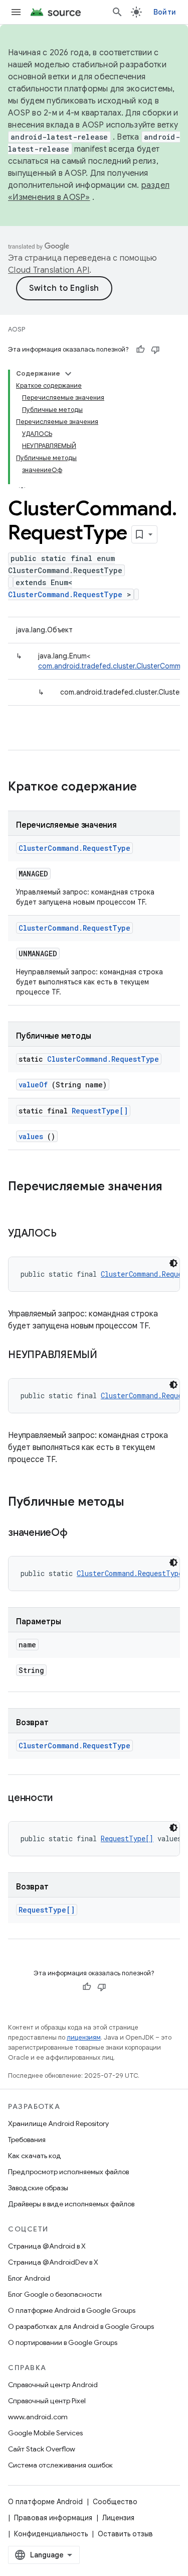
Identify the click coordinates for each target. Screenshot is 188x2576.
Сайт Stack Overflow (42, 2449)
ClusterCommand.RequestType (65, 594)
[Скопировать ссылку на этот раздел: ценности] (65, 1799)
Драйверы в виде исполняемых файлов (71, 2204)
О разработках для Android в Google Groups (81, 2326)
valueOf (33, 1085)
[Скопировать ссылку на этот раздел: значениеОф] (80, 1533)
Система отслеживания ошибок (60, 2465)
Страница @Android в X (47, 2246)
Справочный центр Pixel (47, 2401)
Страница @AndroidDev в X (53, 2262)
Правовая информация (53, 2518)
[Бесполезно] (155, 350)
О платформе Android (45, 2502)
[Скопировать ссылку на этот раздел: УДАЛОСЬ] (69, 1234)
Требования (27, 2140)
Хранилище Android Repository (58, 2123)
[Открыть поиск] (117, 12)
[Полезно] (140, 350)
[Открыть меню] (16, 12)
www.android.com (38, 2417)
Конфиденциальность (51, 2534)
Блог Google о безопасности (55, 2294)
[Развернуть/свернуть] (68, 374)
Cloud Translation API (49, 270)
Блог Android (29, 2278)
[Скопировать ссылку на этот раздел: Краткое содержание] (150, 788)
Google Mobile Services (45, 2433)
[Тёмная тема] (173, 1263)
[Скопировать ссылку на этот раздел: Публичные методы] (137, 1503)
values (31, 1136)
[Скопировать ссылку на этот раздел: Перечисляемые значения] (18, 1203)
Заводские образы (38, 2188)
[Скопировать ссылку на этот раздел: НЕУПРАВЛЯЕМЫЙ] (110, 1356)
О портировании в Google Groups (63, 2342)
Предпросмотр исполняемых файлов (68, 2172)
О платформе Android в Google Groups (72, 2310)
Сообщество (115, 2502)
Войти (165, 12)
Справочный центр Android (53, 2385)
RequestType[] (100, 1111)
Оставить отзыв (125, 2534)
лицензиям (84, 2037)
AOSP (17, 329)
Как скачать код (35, 2156)
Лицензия (118, 2518)
